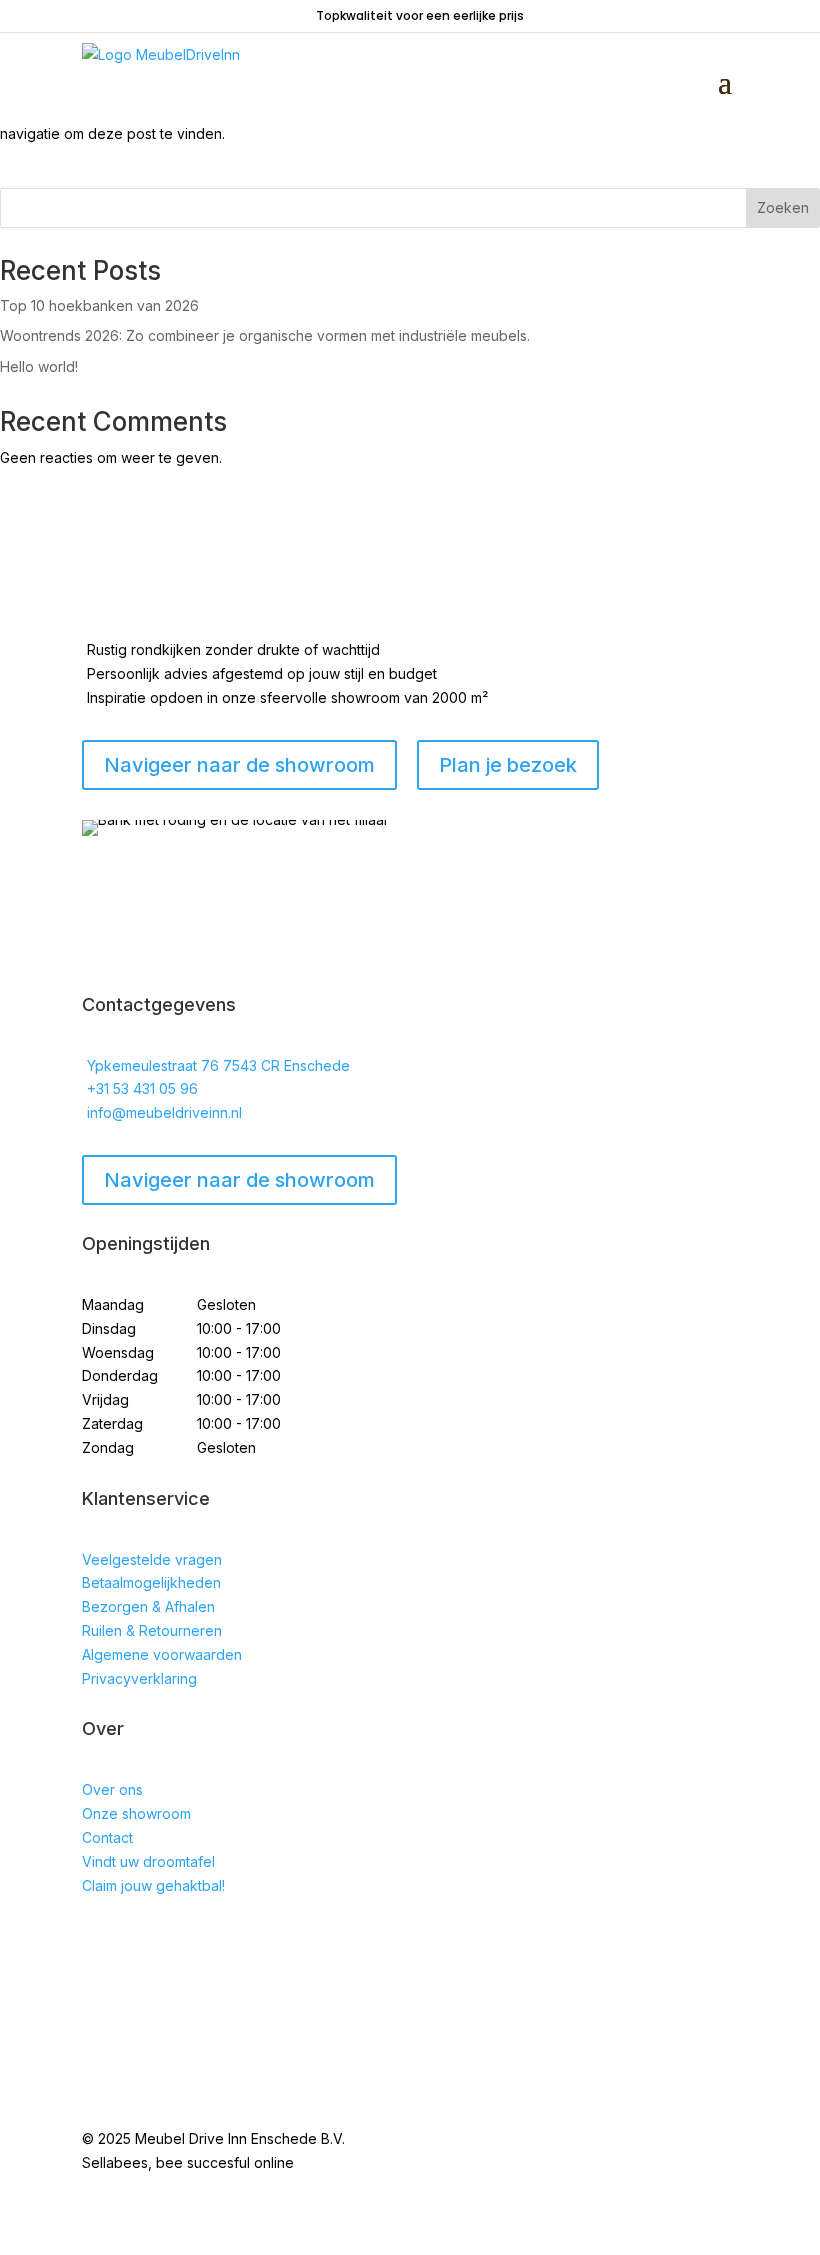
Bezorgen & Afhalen (148, 1606)
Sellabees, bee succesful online (188, 2162)
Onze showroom (136, 1813)
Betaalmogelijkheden (151, 1582)
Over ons (112, 1789)
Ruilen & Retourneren (152, 1630)
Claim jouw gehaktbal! (153, 1885)
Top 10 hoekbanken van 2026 (99, 305)
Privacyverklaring (139, 1678)
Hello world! (39, 366)
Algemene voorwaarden (162, 1654)
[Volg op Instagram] (138, 1943)
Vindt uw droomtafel (148, 1861)
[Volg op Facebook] (98, 1943)
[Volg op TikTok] (178, 1943)
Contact (107, 1837)
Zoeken (783, 207)
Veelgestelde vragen (152, 1559)
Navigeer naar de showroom (239, 1180)
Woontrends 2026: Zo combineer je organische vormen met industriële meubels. (265, 335)
